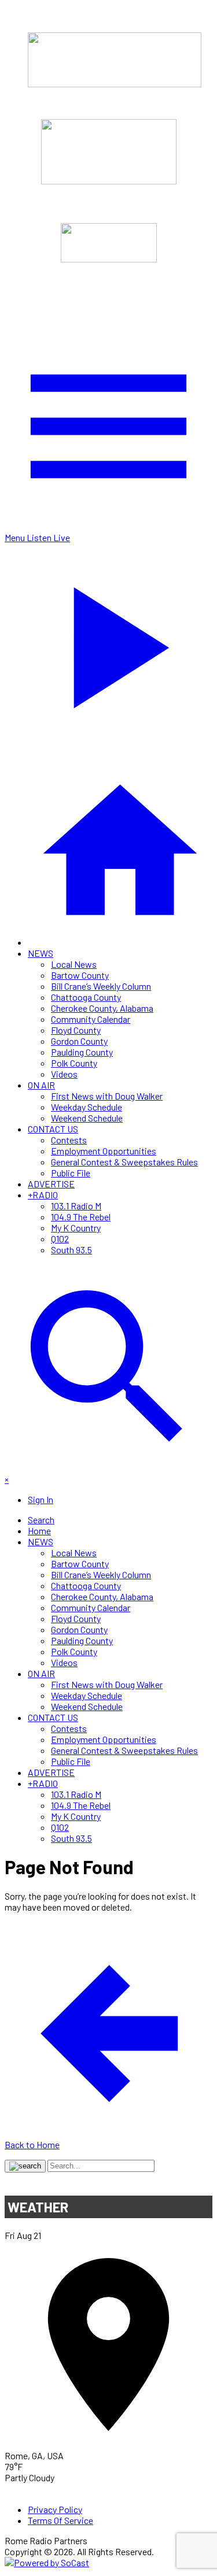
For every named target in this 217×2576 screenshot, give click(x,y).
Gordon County (79, 1041)
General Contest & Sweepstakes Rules (124, 1162)
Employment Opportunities (104, 1151)
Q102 (60, 1239)
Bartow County (80, 975)
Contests (69, 1140)
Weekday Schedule (87, 1107)
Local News (74, 964)
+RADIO (43, 1195)
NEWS (41, 953)
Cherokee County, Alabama (102, 1008)
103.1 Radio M (76, 1206)
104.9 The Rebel (81, 1217)
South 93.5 (71, 1250)
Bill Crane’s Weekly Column (101, 986)
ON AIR (41, 1085)
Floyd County (76, 1030)
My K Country (76, 1228)
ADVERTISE (51, 1184)
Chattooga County (86, 997)
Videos (64, 1074)
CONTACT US (53, 1129)
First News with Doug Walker (107, 1096)
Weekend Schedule (87, 1118)
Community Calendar (91, 1019)
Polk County (74, 1063)
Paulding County (82, 1052)
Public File (71, 1173)
